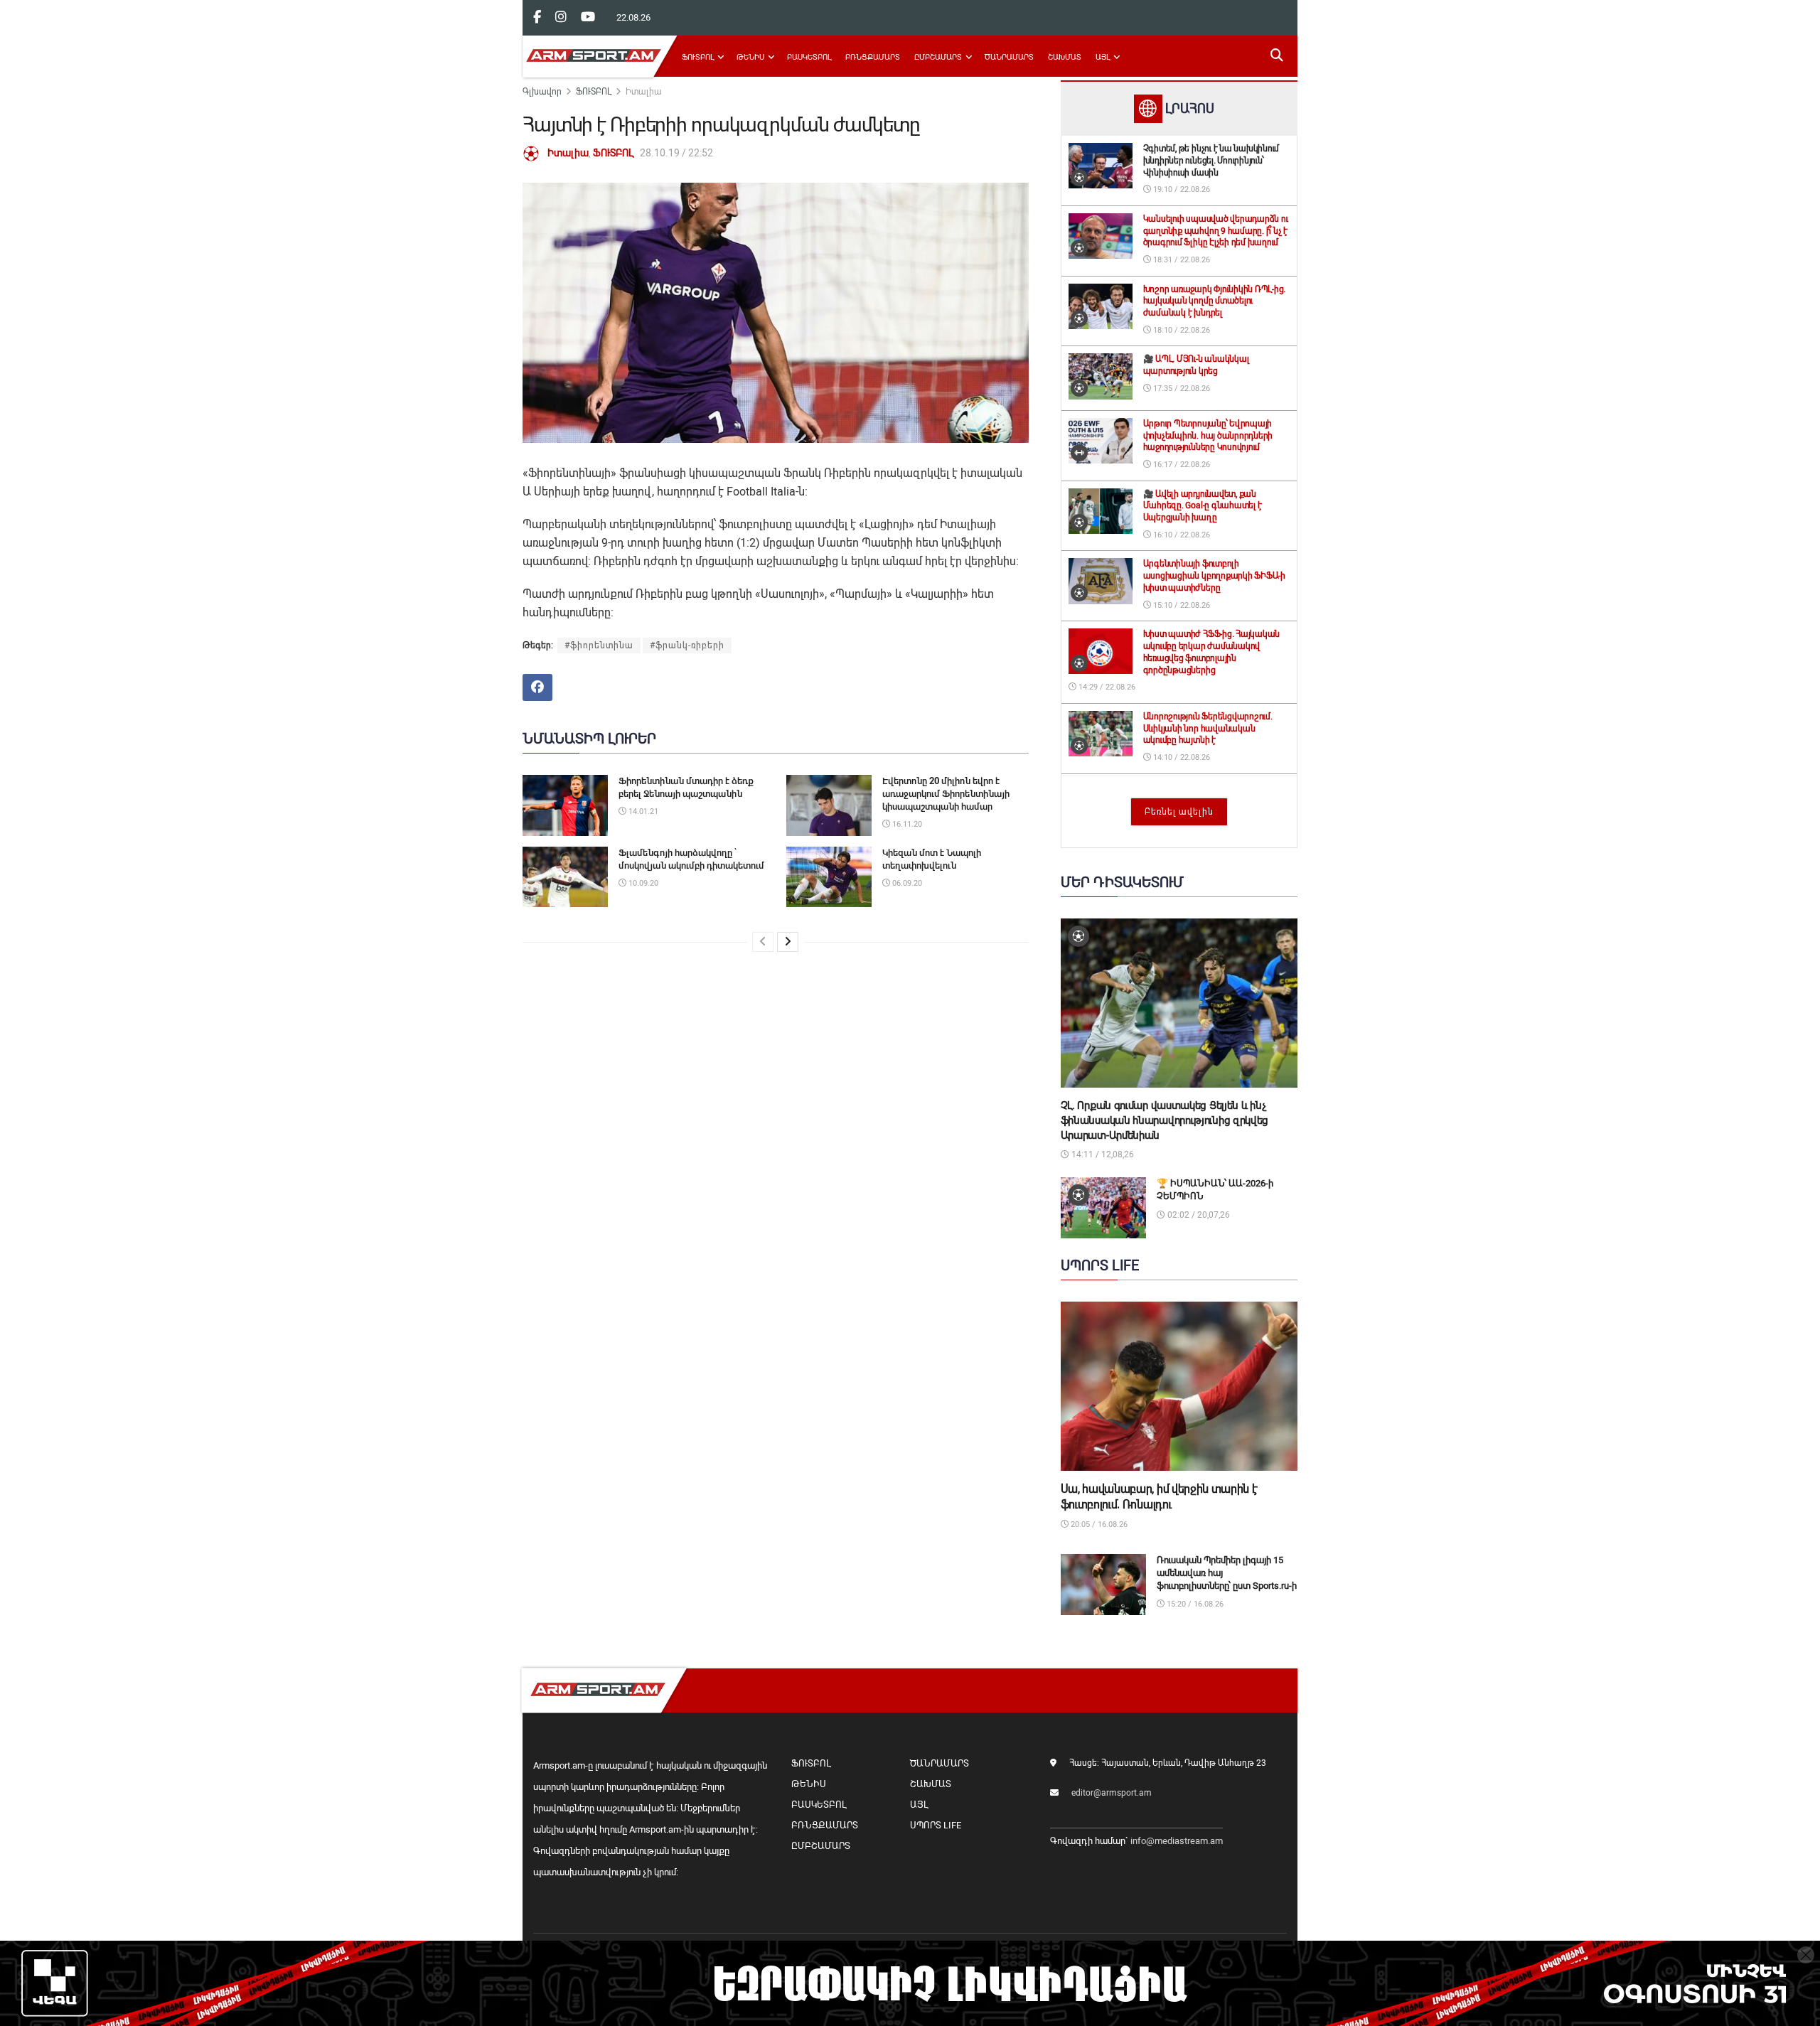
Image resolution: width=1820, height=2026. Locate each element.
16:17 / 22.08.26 (1181, 465)
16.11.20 (906, 824)
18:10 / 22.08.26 (1181, 330)
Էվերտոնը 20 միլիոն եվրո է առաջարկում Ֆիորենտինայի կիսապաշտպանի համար (946, 794)
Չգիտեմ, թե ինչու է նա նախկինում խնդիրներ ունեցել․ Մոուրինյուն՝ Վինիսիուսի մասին (1211, 161)
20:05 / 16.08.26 (1098, 1524)
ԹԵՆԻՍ (750, 57)
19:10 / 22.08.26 (1181, 189)
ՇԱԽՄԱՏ (1065, 57)
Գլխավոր (542, 92)
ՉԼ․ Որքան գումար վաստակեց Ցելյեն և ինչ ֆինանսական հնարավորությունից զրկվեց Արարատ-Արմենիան (1165, 1120)
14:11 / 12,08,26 (1102, 1154)
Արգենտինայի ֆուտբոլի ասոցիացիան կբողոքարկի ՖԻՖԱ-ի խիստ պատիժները (1214, 576)
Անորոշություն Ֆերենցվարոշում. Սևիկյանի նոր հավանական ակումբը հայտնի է (1208, 729)
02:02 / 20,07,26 (1198, 1215)
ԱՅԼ (1103, 57)
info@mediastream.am (1177, 1841)
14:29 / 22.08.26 (1106, 687)
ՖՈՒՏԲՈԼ (698, 57)
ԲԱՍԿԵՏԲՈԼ (809, 57)
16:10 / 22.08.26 (1181, 535)
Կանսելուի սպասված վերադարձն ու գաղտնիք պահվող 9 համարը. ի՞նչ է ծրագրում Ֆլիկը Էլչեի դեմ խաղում (1216, 231)
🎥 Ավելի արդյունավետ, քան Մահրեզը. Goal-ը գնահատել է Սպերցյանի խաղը (1203, 506)
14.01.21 (642, 811)
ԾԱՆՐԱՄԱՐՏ (1009, 57)
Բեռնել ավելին (1179, 812)
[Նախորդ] (763, 942)
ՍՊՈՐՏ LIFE (936, 1825)
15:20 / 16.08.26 (1194, 1604)
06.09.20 (906, 883)
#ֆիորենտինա (599, 645)
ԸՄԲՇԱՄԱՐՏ (938, 57)
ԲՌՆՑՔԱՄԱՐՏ (873, 57)
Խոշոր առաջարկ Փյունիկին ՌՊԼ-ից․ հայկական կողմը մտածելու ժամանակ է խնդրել (1215, 301)
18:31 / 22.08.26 (1181, 260)
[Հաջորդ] (788, 942)
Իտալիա (644, 92)
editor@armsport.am (1112, 1793)
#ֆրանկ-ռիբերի (687, 645)
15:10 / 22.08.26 (1181, 605)
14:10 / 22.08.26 (1181, 757)
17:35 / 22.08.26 (1181, 388)
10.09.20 (642, 883)
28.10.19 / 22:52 (676, 153)
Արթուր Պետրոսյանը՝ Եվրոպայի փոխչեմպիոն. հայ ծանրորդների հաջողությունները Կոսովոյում (1208, 436)
